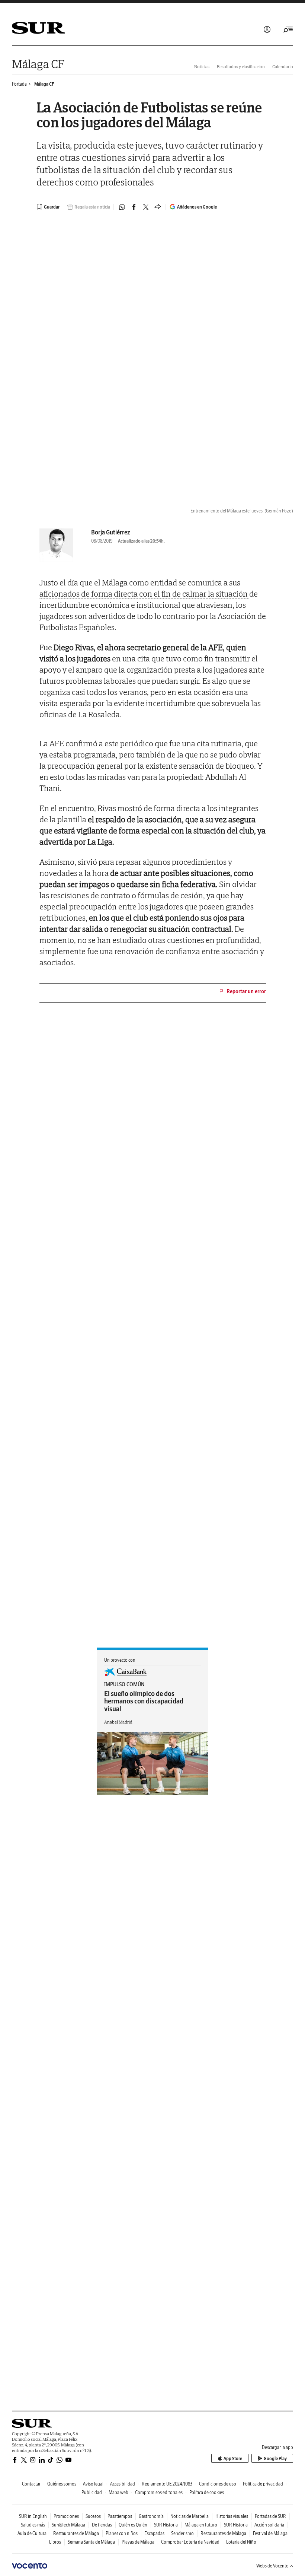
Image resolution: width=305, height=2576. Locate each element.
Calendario (283, 66)
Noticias (202, 66)
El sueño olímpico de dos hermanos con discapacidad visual (144, 1701)
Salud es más (33, 2525)
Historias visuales (232, 2516)
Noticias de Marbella (190, 2516)
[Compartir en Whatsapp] (122, 207)
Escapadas (154, 2533)
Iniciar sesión (267, 29)
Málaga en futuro (201, 2525)
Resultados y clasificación (241, 66)
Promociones (66, 2516)
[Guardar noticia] (48, 207)
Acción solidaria (269, 2525)
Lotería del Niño (241, 2542)
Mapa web (118, 2492)
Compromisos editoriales (159, 2492)
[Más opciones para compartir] (158, 207)
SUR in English (33, 2516)
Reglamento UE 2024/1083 (167, 2484)
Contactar (31, 2484)
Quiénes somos (62, 2484)
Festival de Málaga (270, 2533)
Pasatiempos (120, 2516)
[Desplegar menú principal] (288, 29)
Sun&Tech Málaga (68, 2525)
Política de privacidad (263, 2484)
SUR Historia (166, 2525)
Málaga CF (38, 64)
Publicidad (92, 2492)
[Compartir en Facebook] (134, 207)
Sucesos (93, 2516)
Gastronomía (151, 2516)
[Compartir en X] (146, 207)
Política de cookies (207, 2492)
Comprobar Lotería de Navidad (190, 2542)
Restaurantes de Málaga (76, 2533)
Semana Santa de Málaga (91, 2542)
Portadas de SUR (270, 2516)
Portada (19, 84)
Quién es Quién (133, 2525)
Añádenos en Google (197, 207)
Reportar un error (246, 991)
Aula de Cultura (32, 2533)
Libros (55, 2542)
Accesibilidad (123, 2484)
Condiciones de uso (218, 2484)
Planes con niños (122, 2533)
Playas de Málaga (138, 2542)
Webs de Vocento (272, 2566)
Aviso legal (93, 2484)
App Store (233, 2459)
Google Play (275, 2459)
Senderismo (182, 2533)
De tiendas (102, 2525)
